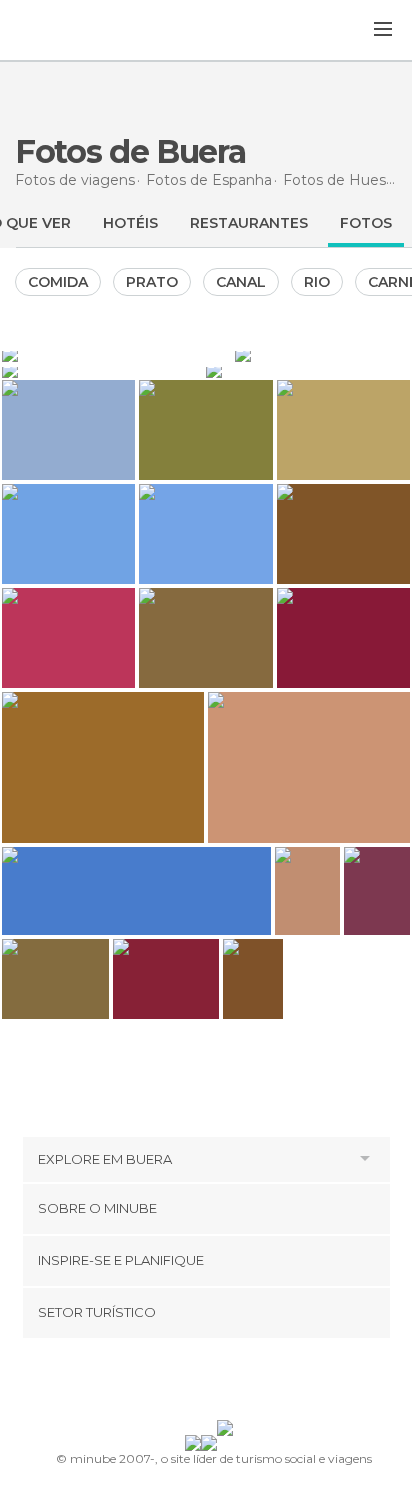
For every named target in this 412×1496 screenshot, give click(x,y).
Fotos (366, 223)
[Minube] (65, 31)
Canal (241, 282)
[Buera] (322, 354)
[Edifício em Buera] (116, 354)
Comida (58, 282)
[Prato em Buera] (102, 370)
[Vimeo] (227, 1383)
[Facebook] (175, 1383)
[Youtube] (253, 1383)
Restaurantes (249, 223)
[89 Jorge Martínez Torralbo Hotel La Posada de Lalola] (253, 979)
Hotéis (130, 223)
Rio (317, 282)
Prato (152, 282)
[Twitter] (201, 1383)
